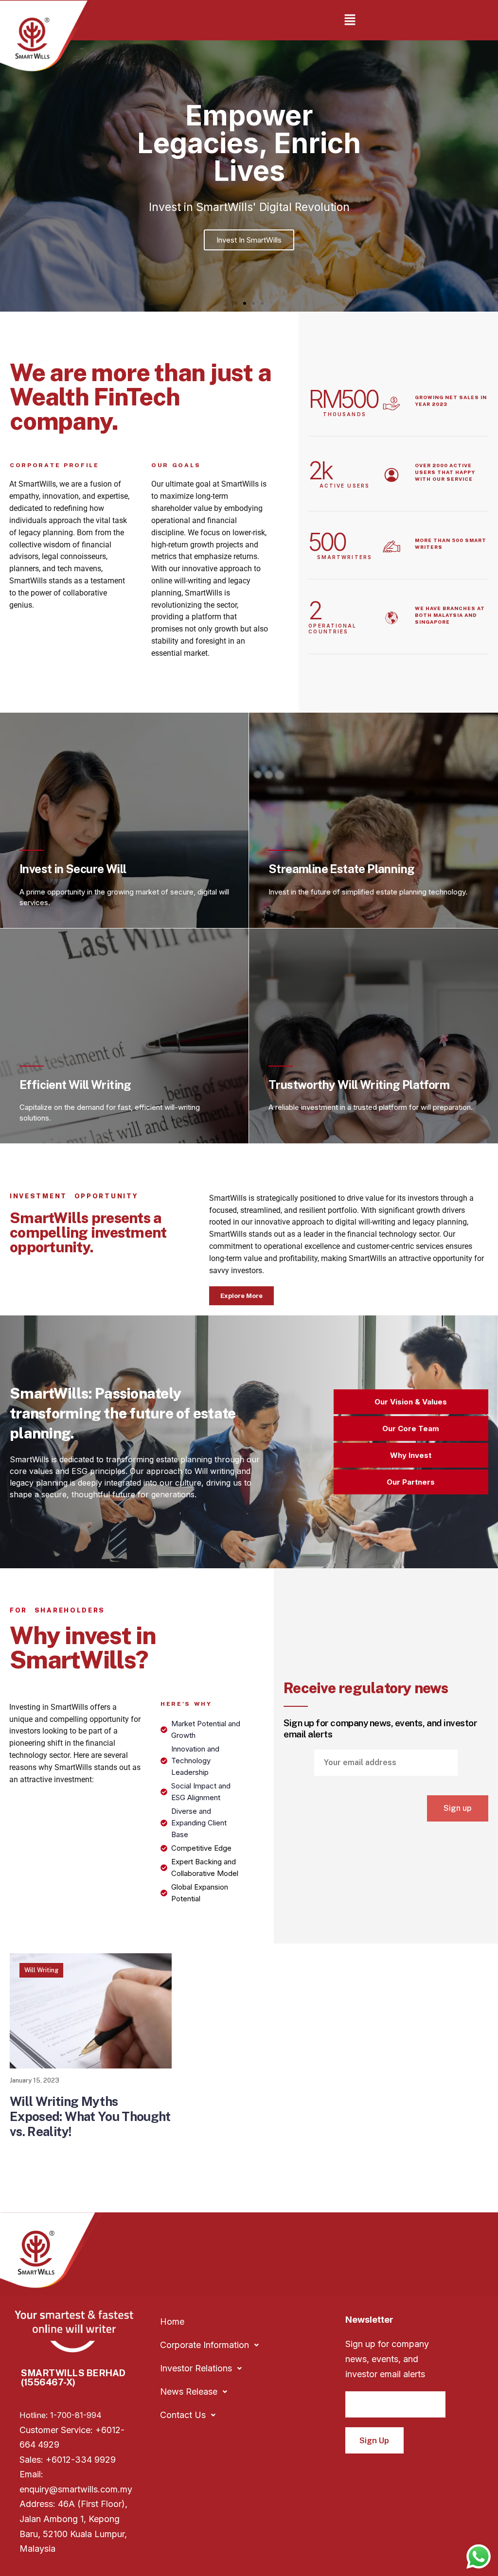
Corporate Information (205, 2345)
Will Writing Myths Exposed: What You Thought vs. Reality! (90, 2116)
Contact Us (183, 2415)
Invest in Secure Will (73, 869)
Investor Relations (196, 2368)
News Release (189, 2392)
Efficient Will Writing (75, 1085)
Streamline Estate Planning (341, 869)
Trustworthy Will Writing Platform (359, 1085)
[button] (350, 20)
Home (172, 2322)
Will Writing (41, 1970)
